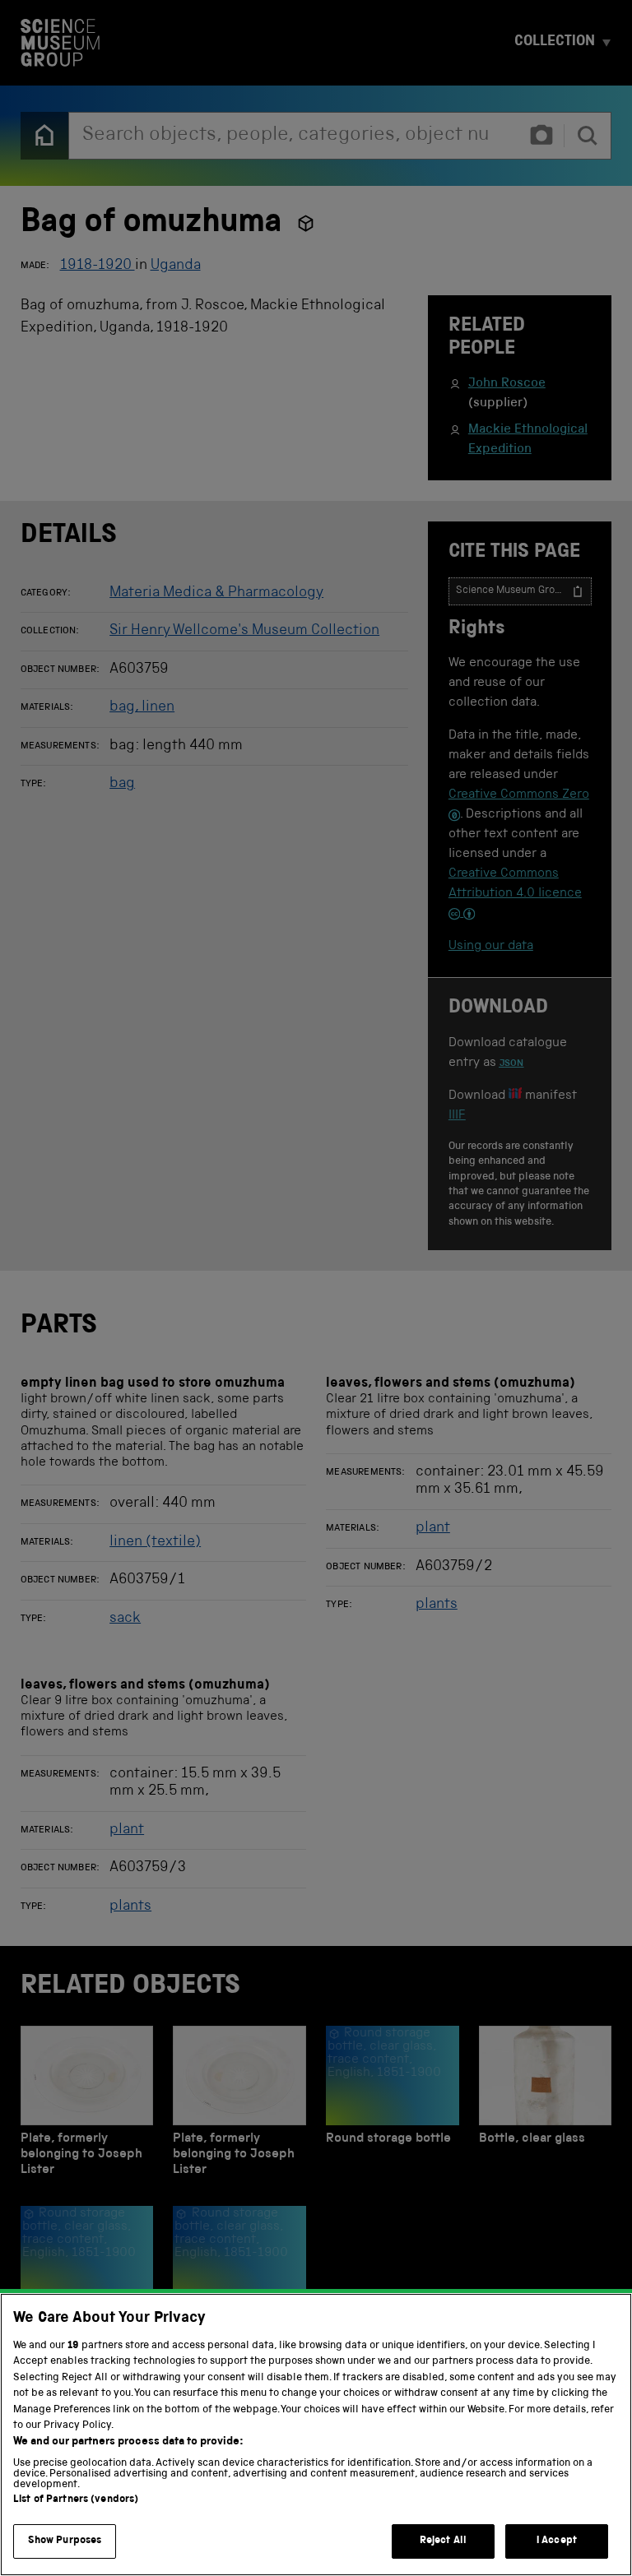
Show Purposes (65, 2541)
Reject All (443, 2541)
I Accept (557, 2541)
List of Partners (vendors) (76, 2500)
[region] (316, 2435)
